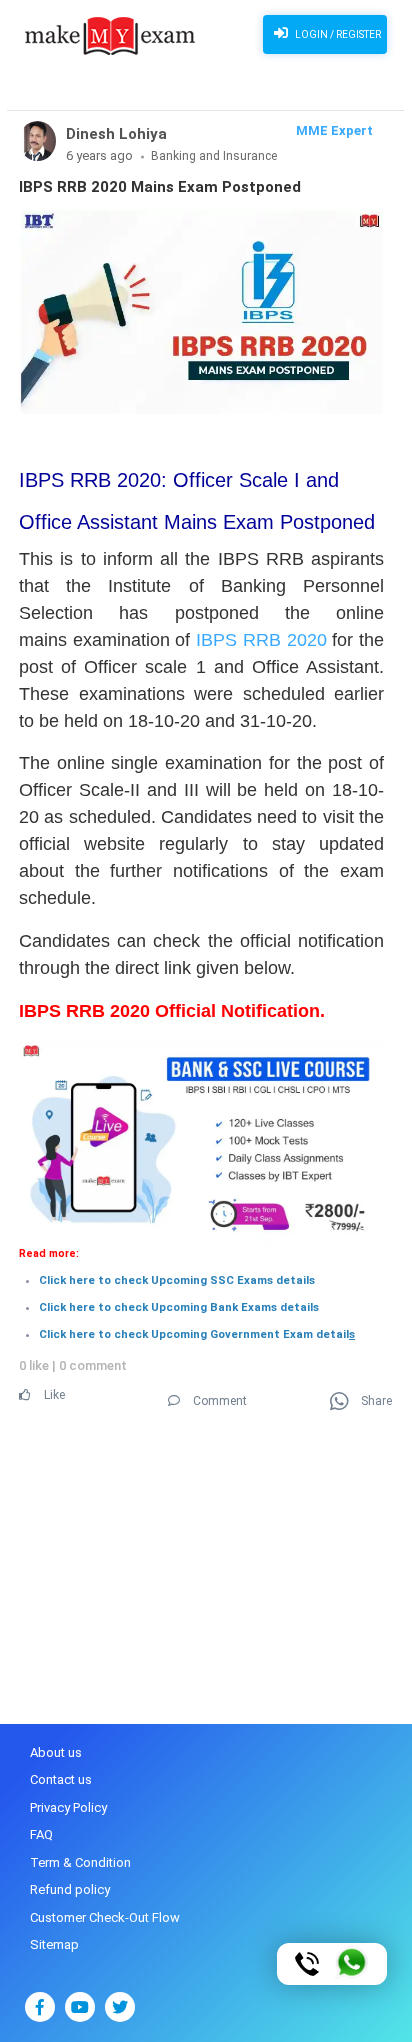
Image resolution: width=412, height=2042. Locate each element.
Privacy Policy (68, 1807)
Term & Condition (80, 1862)
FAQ (41, 1834)
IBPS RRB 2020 (261, 640)
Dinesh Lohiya (116, 134)
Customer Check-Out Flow (105, 1917)
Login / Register (337, 34)
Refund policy (70, 1889)
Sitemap (54, 1944)
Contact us (61, 1779)
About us (56, 1752)
